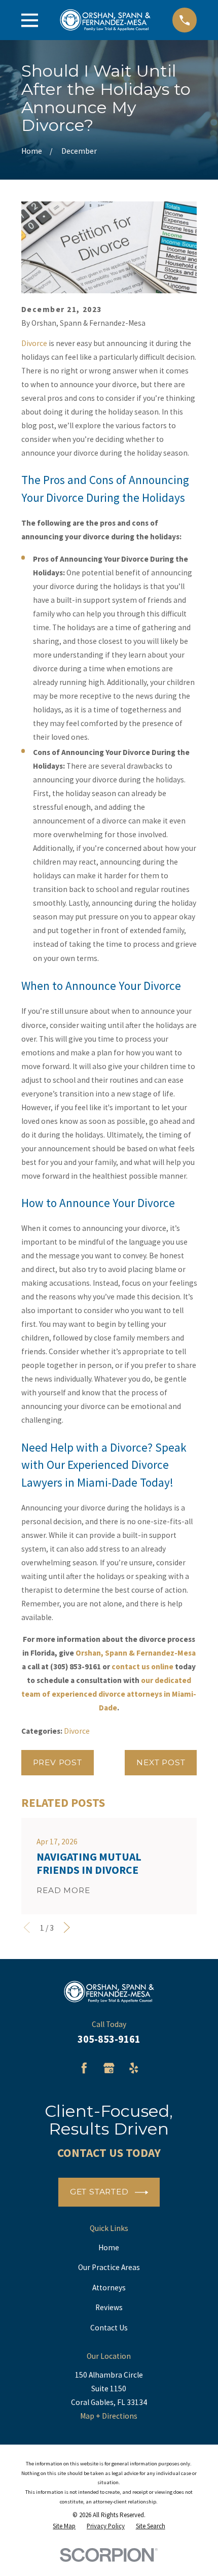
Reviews (109, 2307)
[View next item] (67, 1928)
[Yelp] (134, 2068)
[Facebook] (84, 2068)
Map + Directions (109, 2416)
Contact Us (109, 2328)
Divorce (34, 343)
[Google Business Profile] (109, 2068)
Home (109, 2247)
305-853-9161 (109, 2039)
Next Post (161, 1762)
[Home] (105, 20)
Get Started (99, 2192)
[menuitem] (64, 2527)
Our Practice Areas (109, 2267)
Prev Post (58, 1762)
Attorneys (109, 2288)
